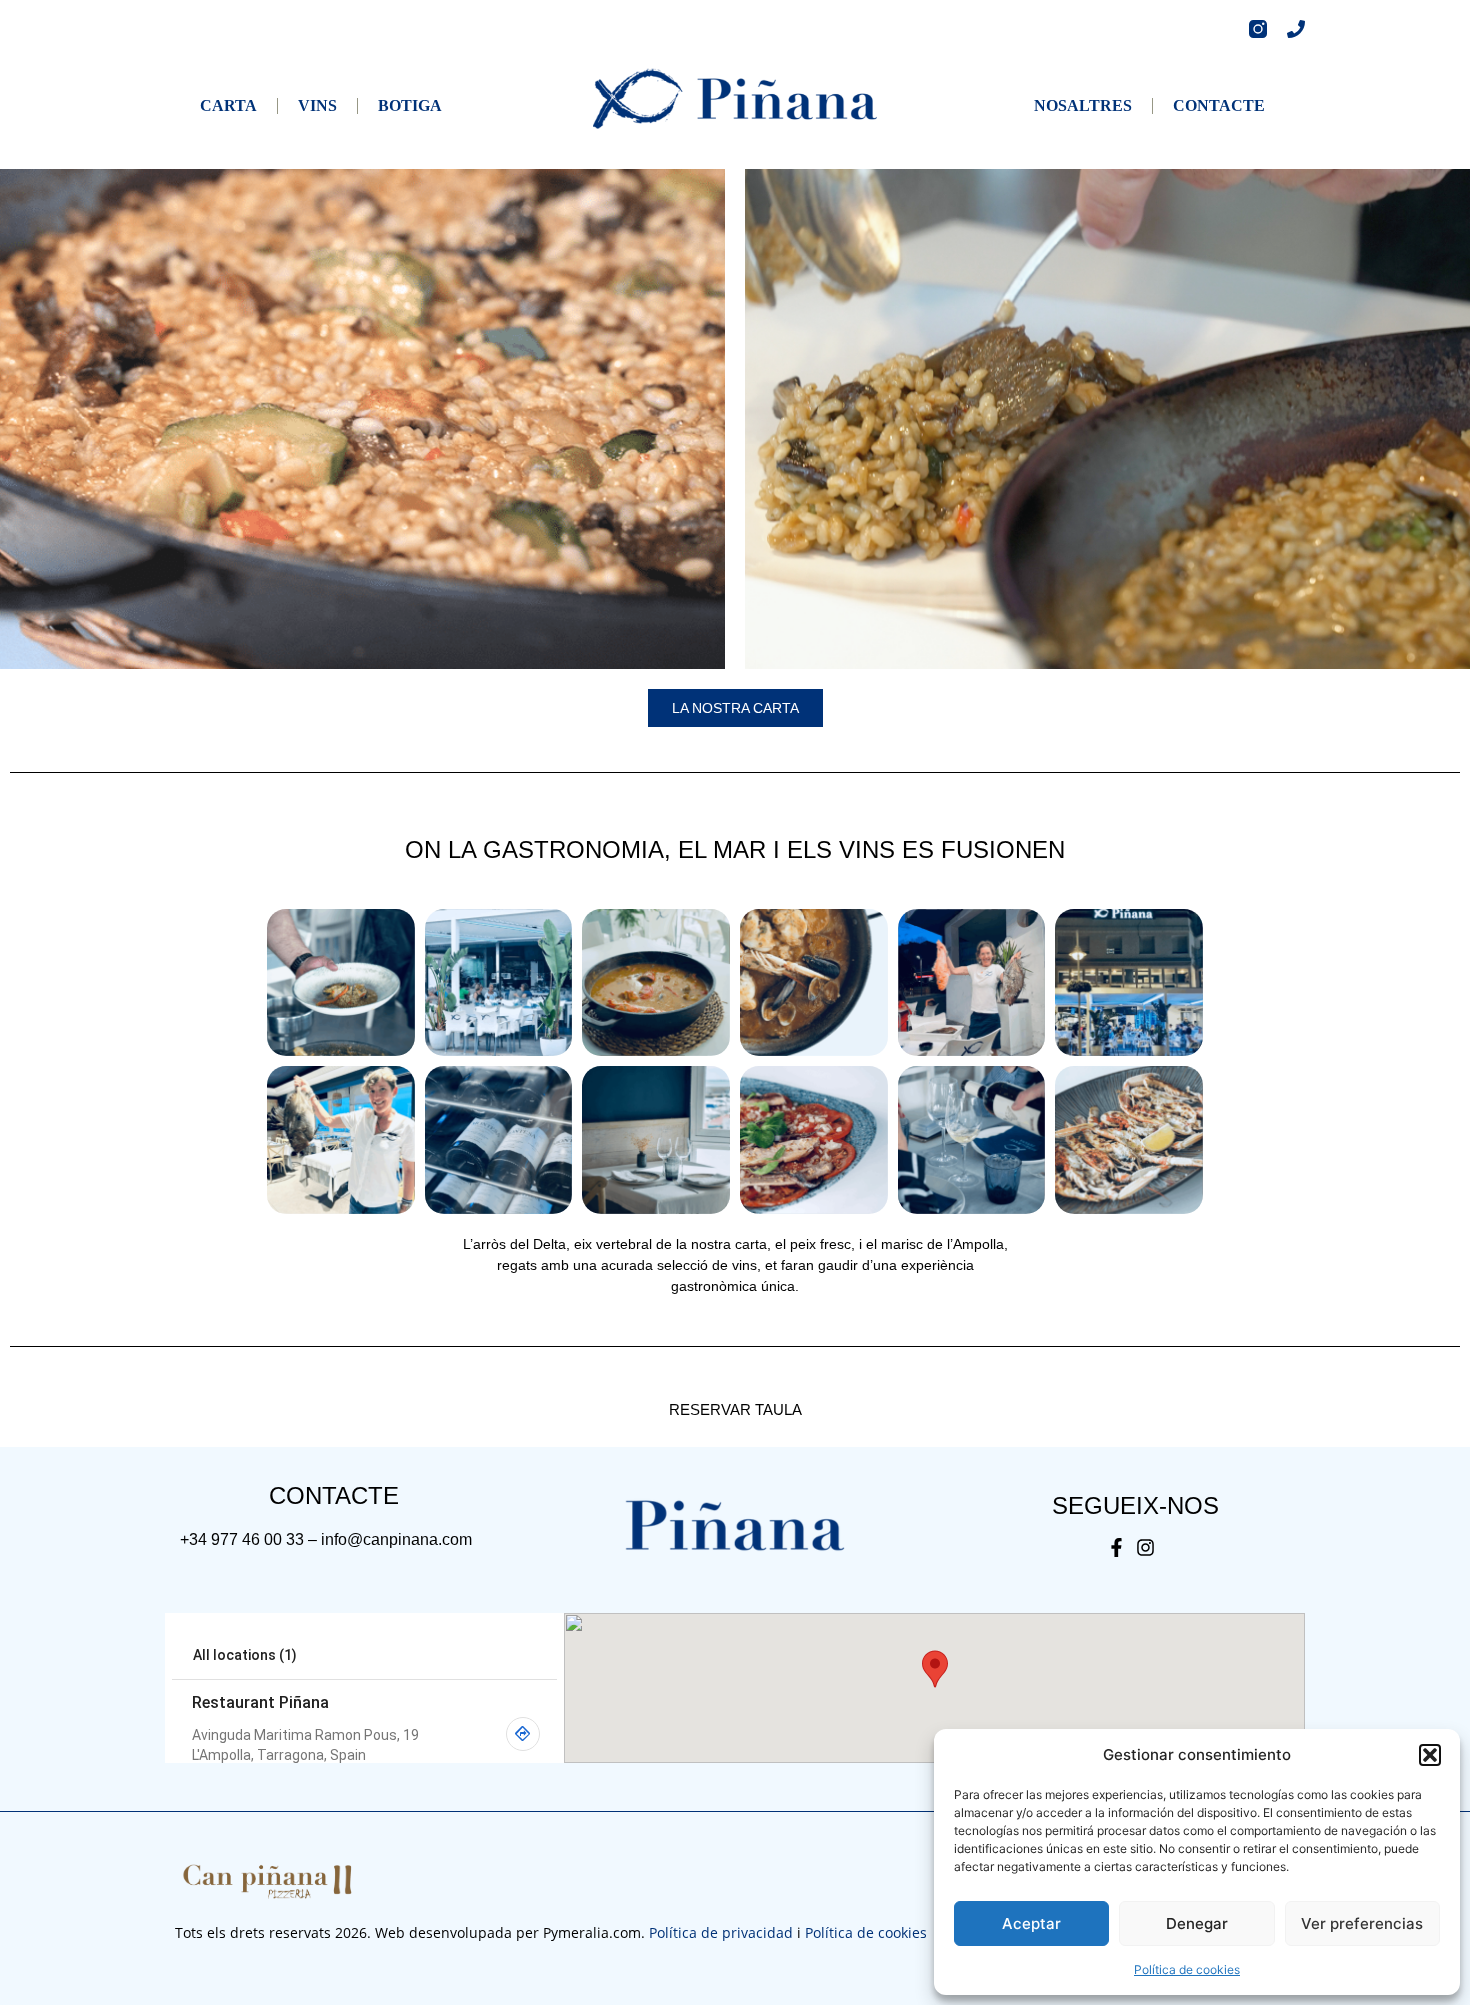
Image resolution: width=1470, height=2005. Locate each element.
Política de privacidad (721, 1932)
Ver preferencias (1362, 1923)
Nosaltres (1083, 105)
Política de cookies (1187, 1969)
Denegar (1197, 1923)
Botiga (410, 105)
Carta (228, 105)
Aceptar (1031, 1923)
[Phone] (1296, 29)
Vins (317, 105)
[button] (1430, 1755)
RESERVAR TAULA (735, 1409)
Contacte (1219, 105)
